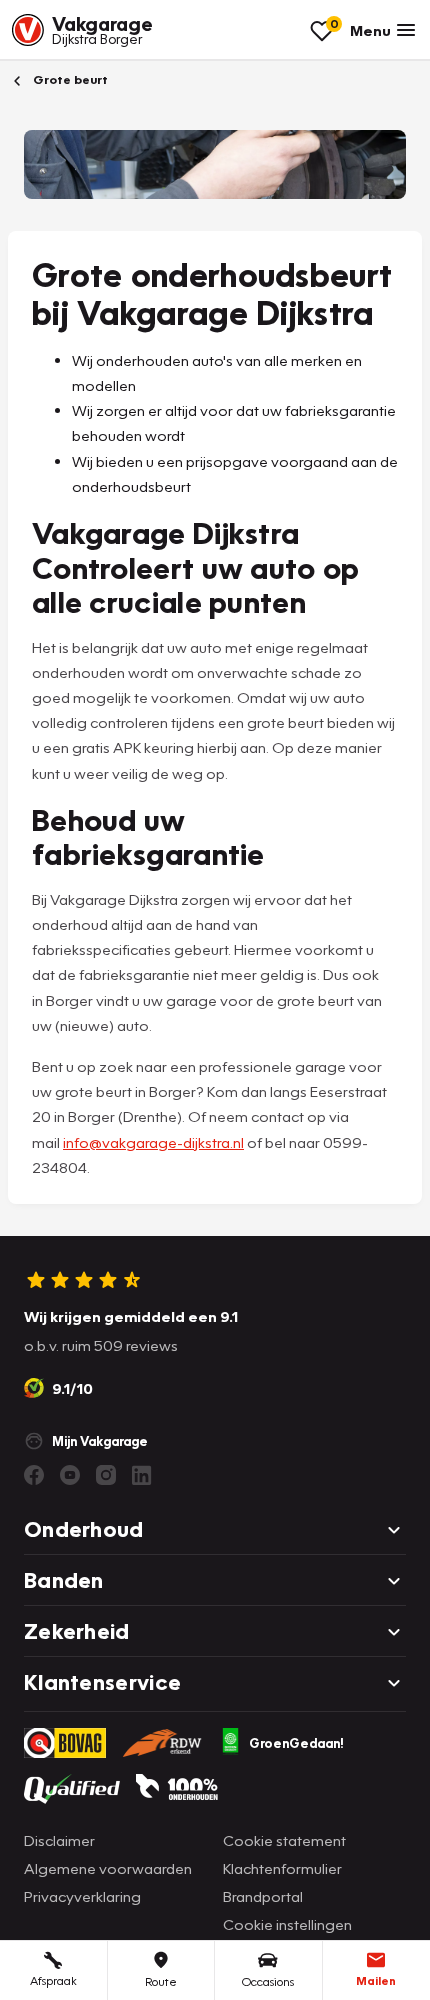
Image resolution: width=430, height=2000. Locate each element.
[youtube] (70, 1475)
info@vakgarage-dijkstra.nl (153, 1142)
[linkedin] (142, 1475)
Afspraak (53, 1980)
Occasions (268, 1981)
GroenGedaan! (296, 1743)
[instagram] (106, 1475)
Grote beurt (69, 79)
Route (161, 1981)
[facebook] (34, 1475)
